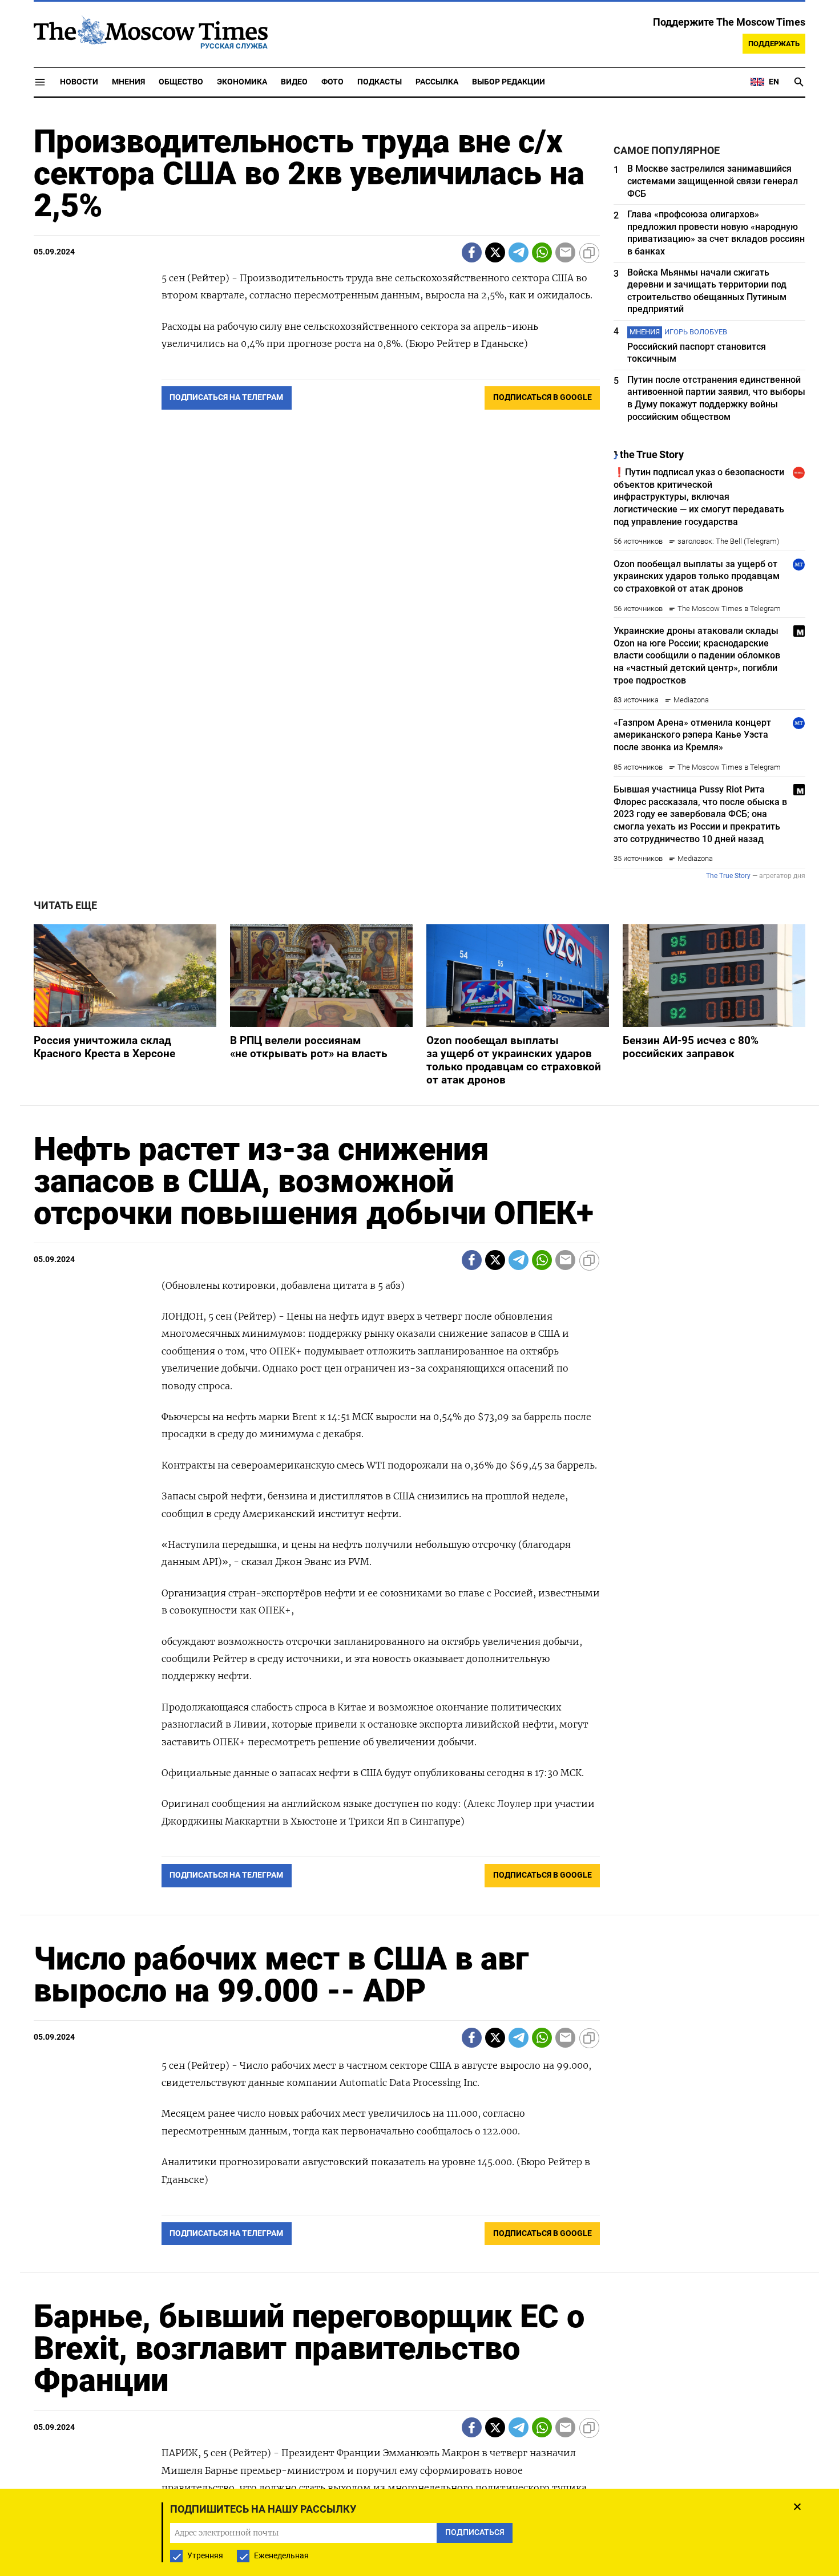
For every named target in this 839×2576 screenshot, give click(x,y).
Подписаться (419, 1355)
